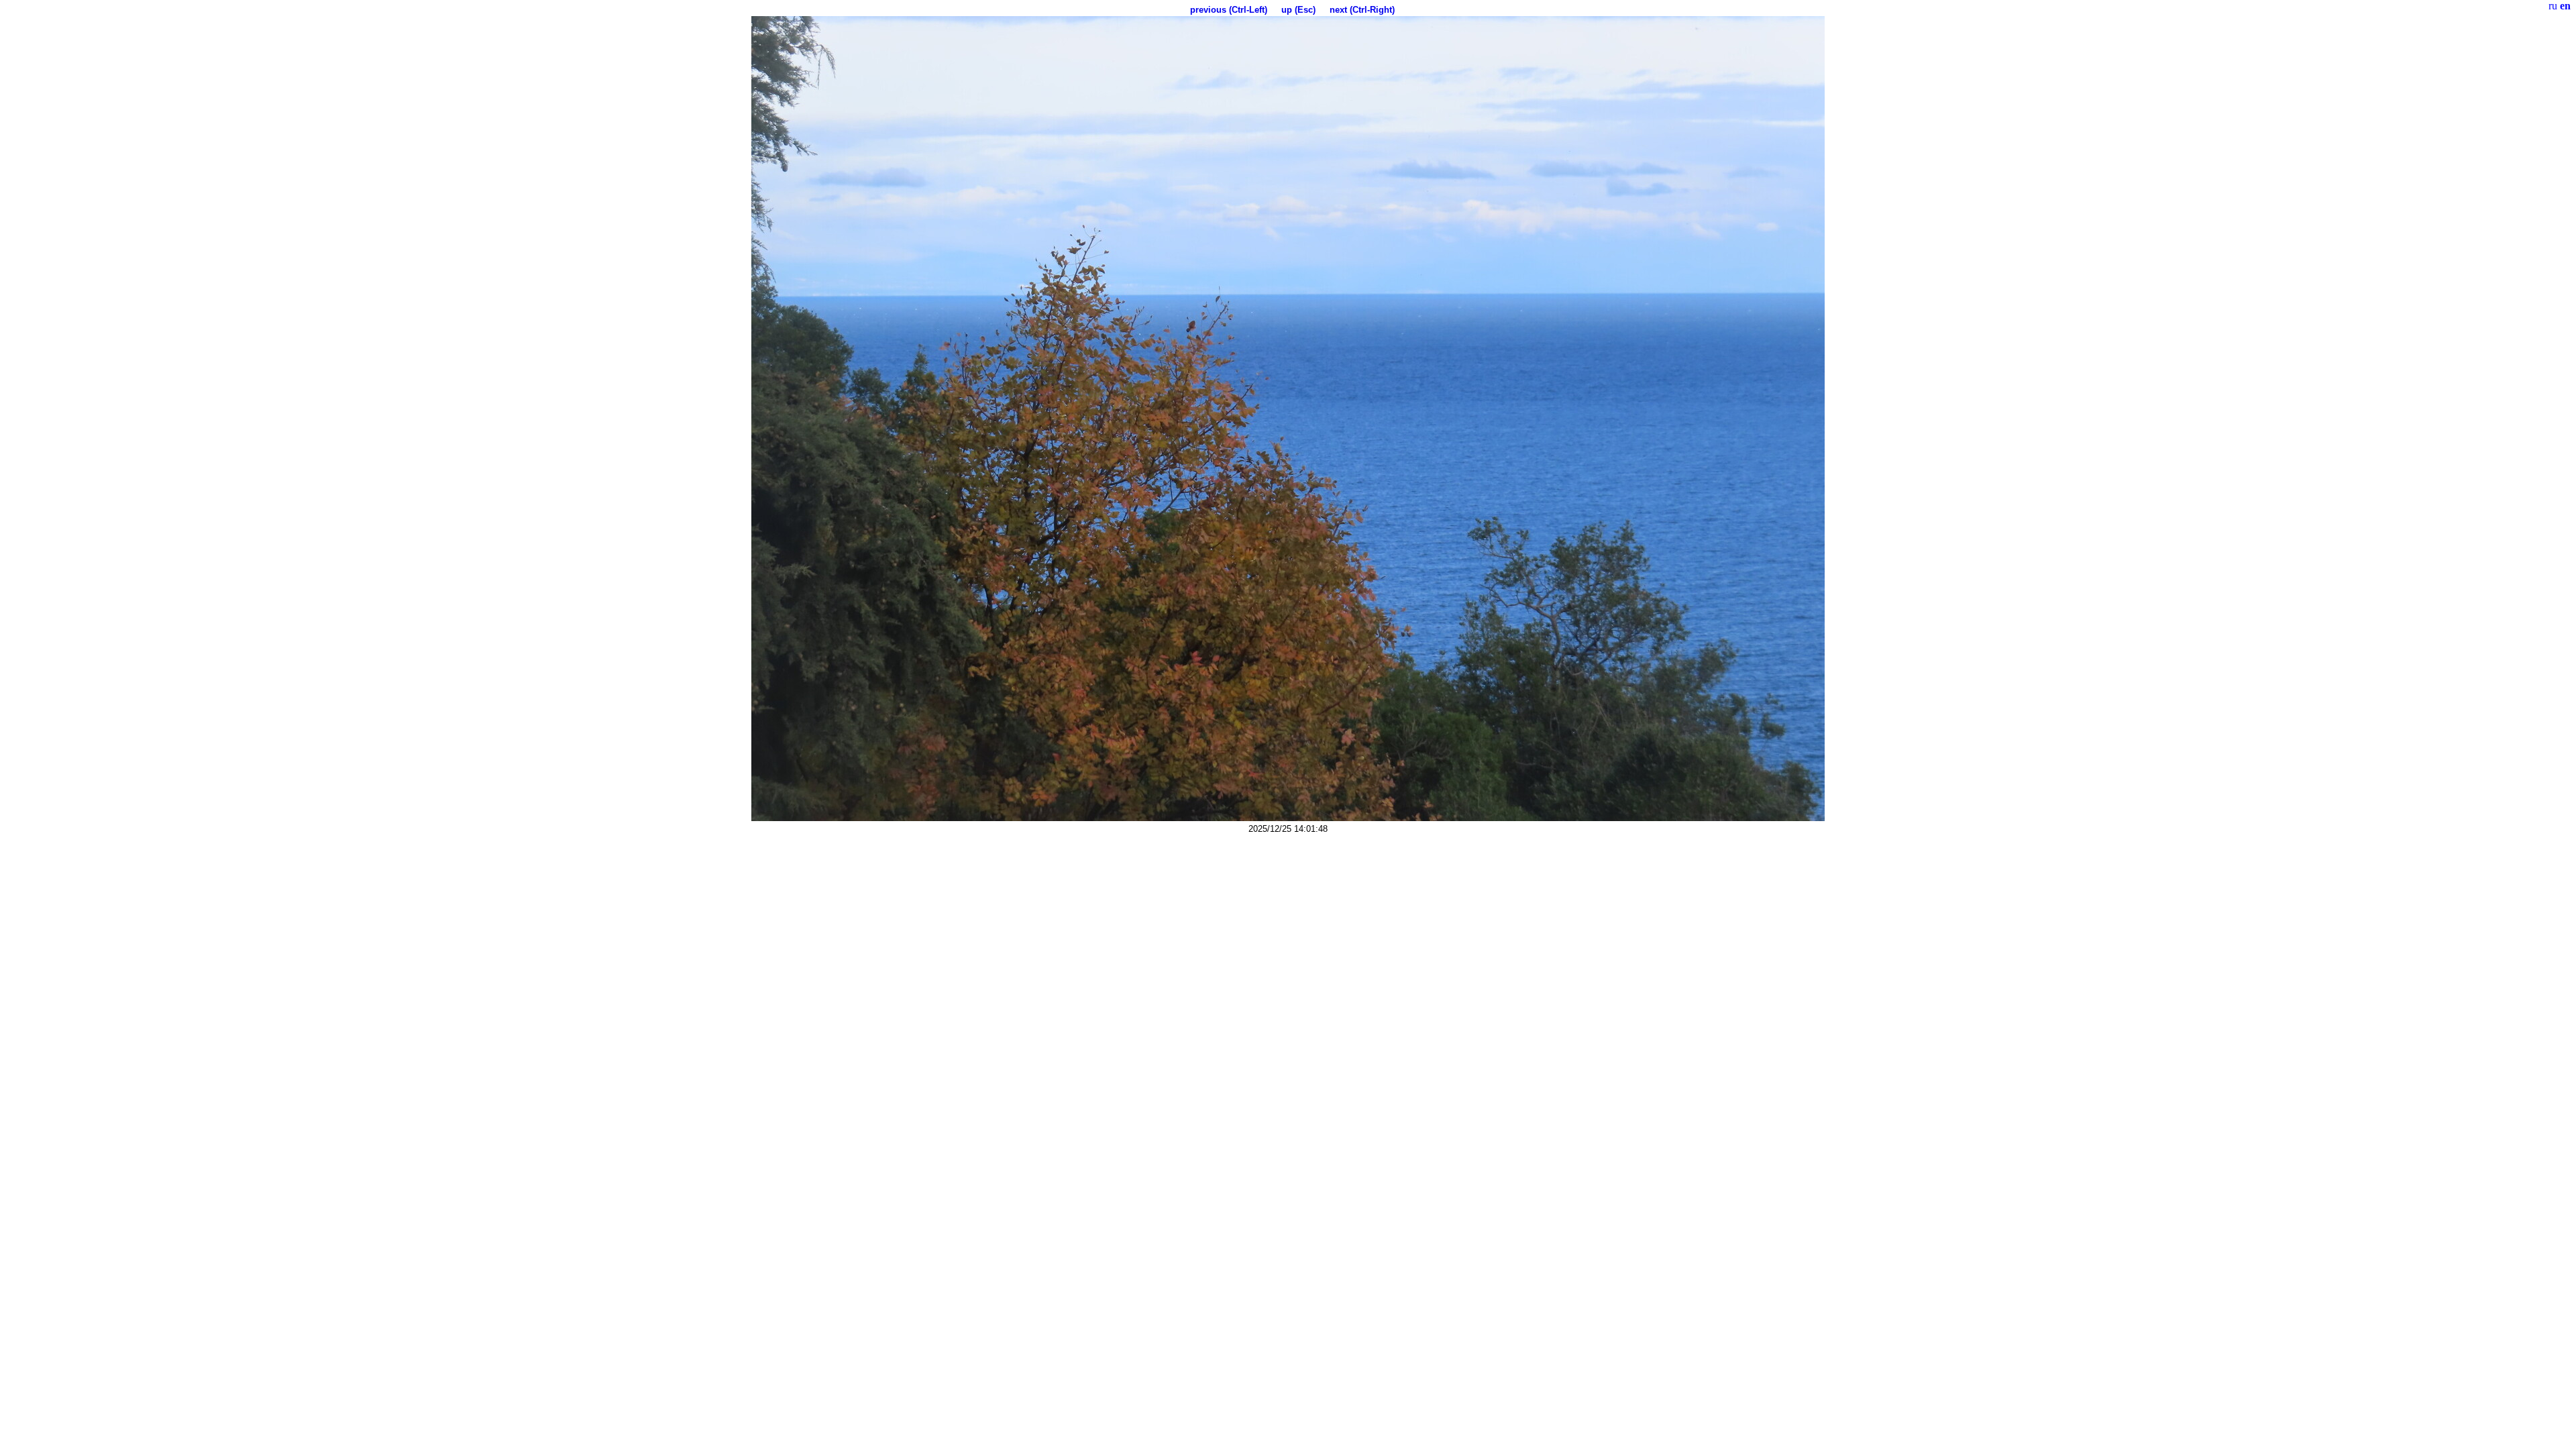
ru (2553, 6)
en (2565, 6)
